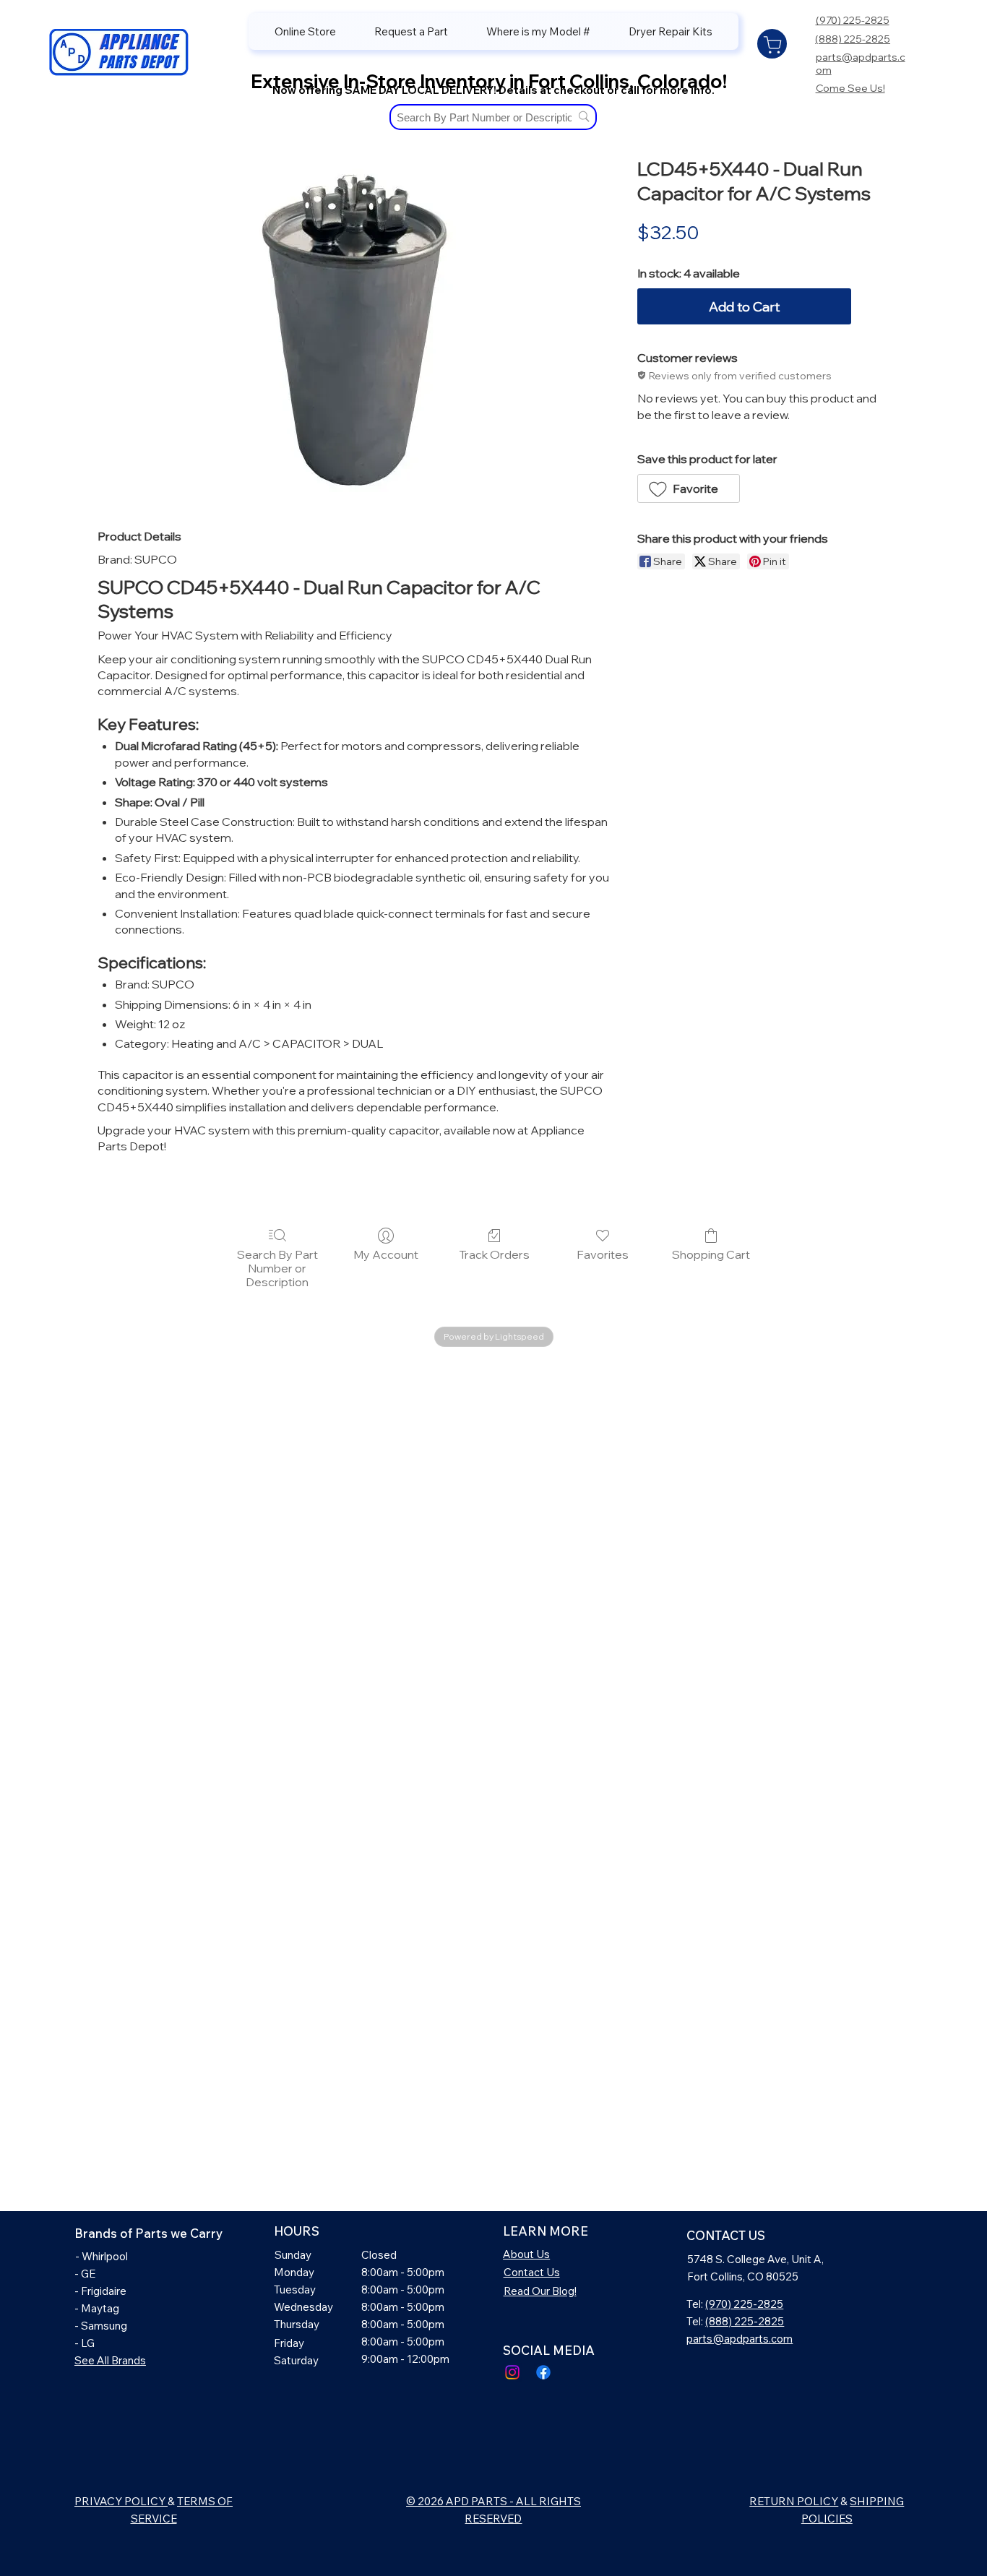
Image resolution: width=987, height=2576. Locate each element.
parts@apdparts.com (740, 2339)
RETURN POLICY (794, 2501)
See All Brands (110, 2360)
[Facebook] (543, 2372)
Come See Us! (850, 88)
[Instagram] (512, 2372)
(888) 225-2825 (853, 39)
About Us (526, 2254)
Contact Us (532, 2272)
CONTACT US (726, 2235)
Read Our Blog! (540, 2291)
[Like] (772, 44)
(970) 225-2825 (853, 20)
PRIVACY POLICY (121, 2501)
